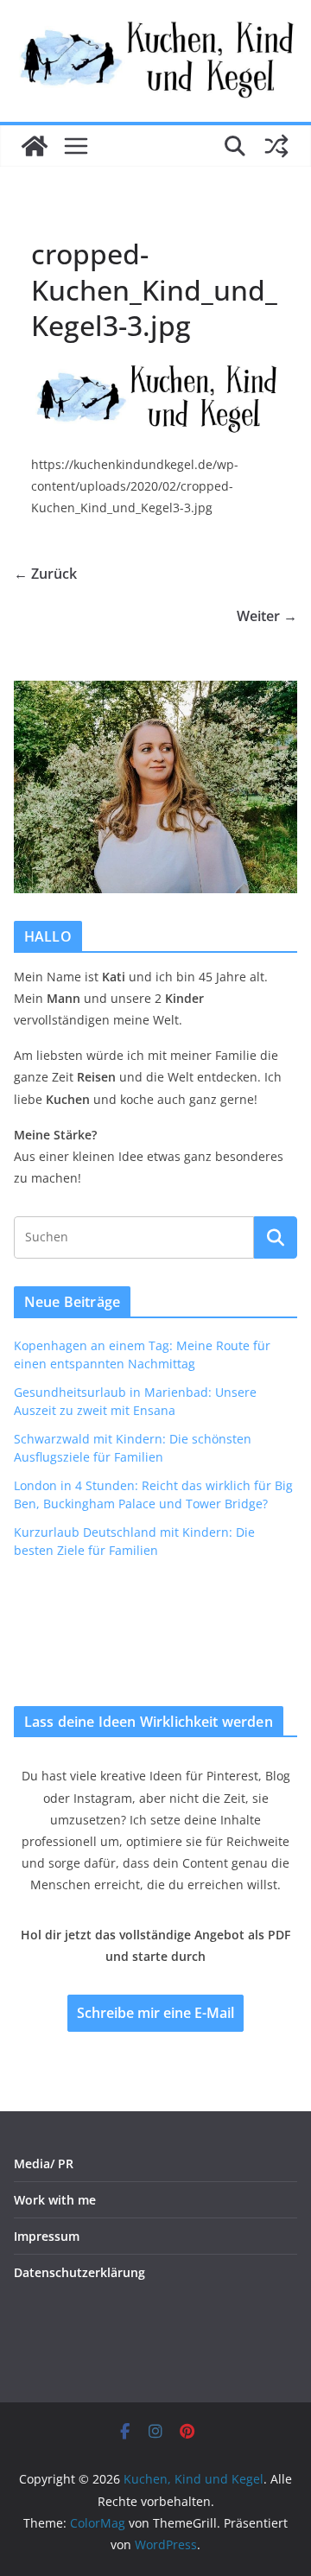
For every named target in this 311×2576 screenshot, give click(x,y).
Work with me (55, 2200)
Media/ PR (44, 2164)
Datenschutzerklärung (79, 2272)
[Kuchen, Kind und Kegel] (35, 146)
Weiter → (267, 616)
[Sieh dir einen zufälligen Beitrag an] (276, 146)
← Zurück (45, 574)
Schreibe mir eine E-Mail (155, 2013)
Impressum (47, 2236)
